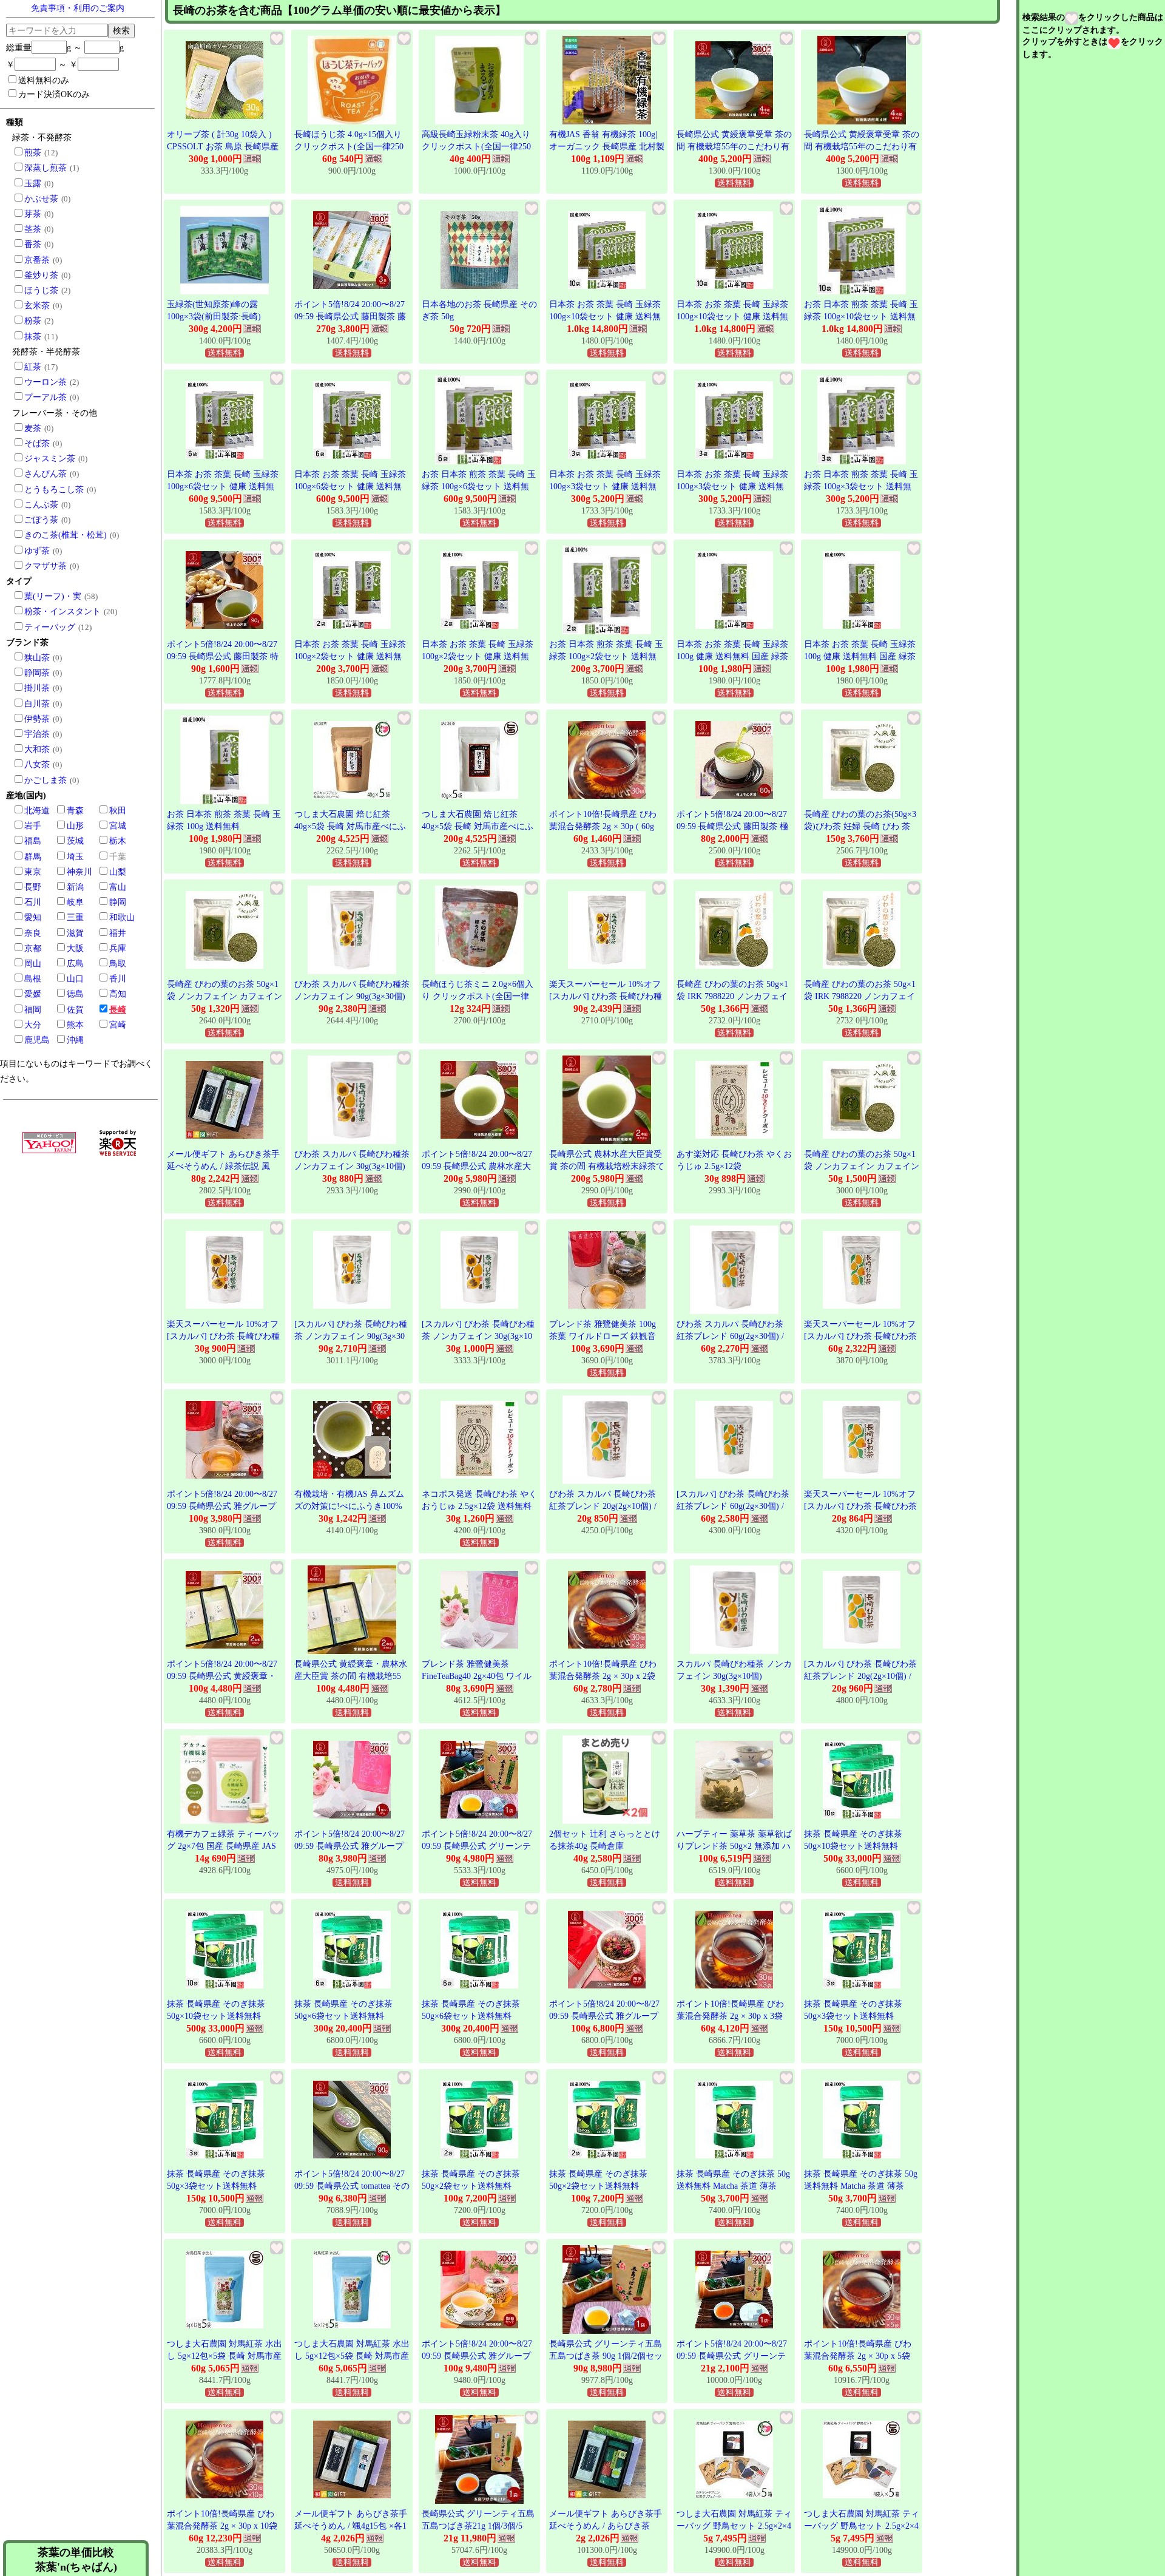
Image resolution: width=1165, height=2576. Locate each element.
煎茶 (33, 153)
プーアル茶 (46, 397)
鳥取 (118, 964)
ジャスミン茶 (50, 459)
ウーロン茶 (46, 382)
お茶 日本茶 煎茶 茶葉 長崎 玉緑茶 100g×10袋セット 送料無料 (861, 316)
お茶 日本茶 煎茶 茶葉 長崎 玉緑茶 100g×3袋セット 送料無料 (861, 486)
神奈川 (79, 872)
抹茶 (33, 337)
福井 (118, 933)
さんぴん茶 (46, 474)
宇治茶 (37, 734)
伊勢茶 (37, 719)
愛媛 (33, 994)
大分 (33, 1025)
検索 (121, 30)
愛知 (33, 917)
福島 (33, 841)
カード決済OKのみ (54, 94)
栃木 (118, 841)
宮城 (118, 826)
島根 (33, 979)
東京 (33, 872)
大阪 (75, 948)
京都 (33, 948)
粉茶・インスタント (62, 612)
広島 (75, 964)
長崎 (118, 1010)
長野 (33, 887)
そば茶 (37, 443)
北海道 (37, 811)
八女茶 (37, 764)
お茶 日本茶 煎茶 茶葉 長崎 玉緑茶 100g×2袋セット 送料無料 (606, 656)
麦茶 (33, 428)
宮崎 (118, 1025)
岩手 (33, 826)
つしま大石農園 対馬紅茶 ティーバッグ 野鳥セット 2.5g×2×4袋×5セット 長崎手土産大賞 (734, 2526)
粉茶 (33, 321)
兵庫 (118, 948)
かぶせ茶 (41, 199)
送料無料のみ (44, 80)
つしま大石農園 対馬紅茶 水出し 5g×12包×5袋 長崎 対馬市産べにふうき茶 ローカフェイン (225, 2356)
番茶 (33, 244)
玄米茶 (37, 306)
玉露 (33, 184)
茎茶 (33, 229)
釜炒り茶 (41, 275)
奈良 (33, 933)
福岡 (33, 1010)
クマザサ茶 (46, 566)
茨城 (75, 841)
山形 (75, 826)
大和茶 (37, 749)
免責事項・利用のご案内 (78, 8)
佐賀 (75, 1010)
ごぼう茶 (41, 520)
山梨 (118, 872)
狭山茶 (37, 658)
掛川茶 (37, 688)
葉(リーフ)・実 (53, 596)
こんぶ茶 (41, 505)
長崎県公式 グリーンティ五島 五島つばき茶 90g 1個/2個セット (606, 2356)
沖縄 (75, 1040)
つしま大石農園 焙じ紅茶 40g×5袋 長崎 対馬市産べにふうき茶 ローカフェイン (350, 826)
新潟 (75, 887)
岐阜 (75, 902)
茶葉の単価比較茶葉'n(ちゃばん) (76, 2560)
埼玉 (75, 857)
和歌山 (122, 917)
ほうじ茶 (41, 290)
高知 (118, 994)
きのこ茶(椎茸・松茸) (66, 535)
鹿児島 (37, 1040)
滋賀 (75, 933)
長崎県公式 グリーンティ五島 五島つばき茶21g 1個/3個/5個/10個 (478, 2526)
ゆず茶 (37, 551)
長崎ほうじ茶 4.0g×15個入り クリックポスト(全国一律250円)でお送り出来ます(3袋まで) (352, 146)
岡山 (33, 964)
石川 (33, 902)
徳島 (75, 994)
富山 (118, 887)
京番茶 (37, 260)
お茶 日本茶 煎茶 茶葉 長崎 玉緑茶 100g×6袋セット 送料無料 (479, 486)
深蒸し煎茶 (46, 168)
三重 (75, 917)
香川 (118, 979)
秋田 (118, 811)
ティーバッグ (50, 627)
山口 (75, 979)
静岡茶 (37, 673)
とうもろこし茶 (54, 490)
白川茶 (37, 704)
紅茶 (33, 367)
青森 (75, 811)
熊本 (75, 1025)
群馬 (33, 857)
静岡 (118, 902)
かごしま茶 (46, 780)
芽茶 (33, 214)
